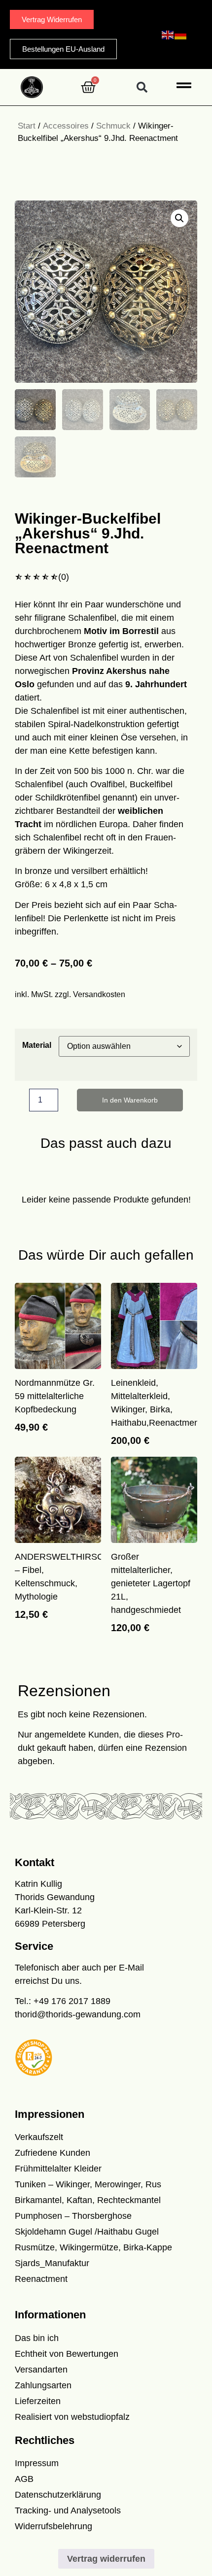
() (64, 577)
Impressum (37, 2463)
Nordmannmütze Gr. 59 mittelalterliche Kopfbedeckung (55, 1396)
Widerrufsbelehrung (53, 2526)
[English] (168, 34)
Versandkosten (99, 994)
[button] (142, 87)
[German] (181, 34)
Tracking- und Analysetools (68, 2510)
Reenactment (41, 2279)
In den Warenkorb (130, 1100)
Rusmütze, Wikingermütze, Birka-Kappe (93, 2247)
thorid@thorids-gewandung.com (78, 2014)
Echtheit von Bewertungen (67, 2354)
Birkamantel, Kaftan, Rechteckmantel (88, 2200)
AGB (24, 2479)
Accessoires (66, 126)
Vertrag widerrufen (106, 2559)
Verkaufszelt (39, 2137)
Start (27, 126)
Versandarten (41, 2370)
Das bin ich (37, 2338)
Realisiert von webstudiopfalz (72, 2417)
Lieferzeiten (38, 2401)
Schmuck (113, 126)
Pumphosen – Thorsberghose (73, 2216)
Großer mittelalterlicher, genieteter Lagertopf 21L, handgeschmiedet (151, 1583)
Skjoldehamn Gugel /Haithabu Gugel (87, 2232)
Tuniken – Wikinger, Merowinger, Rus (88, 2184)
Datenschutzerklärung (58, 2495)
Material (37, 1045)
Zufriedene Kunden (53, 2153)
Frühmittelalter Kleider (58, 2169)
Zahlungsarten (43, 2385)
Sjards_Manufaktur (52, 2263)
